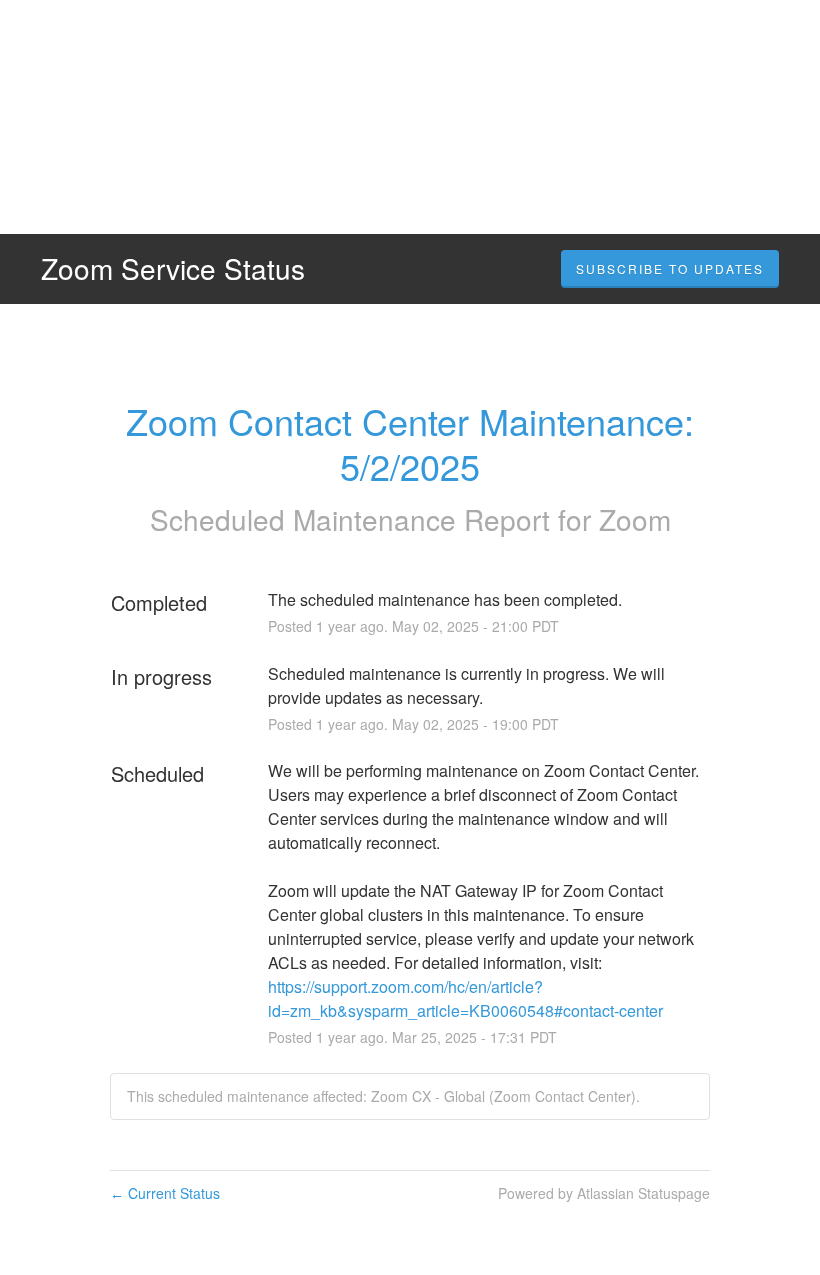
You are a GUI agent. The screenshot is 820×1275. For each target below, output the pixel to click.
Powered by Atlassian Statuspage (604, 1193)
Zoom (635, 519)
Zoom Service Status (173, 268)
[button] (670, 269)
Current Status (165, 1193)
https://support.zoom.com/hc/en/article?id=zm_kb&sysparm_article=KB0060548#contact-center (465, 998)
